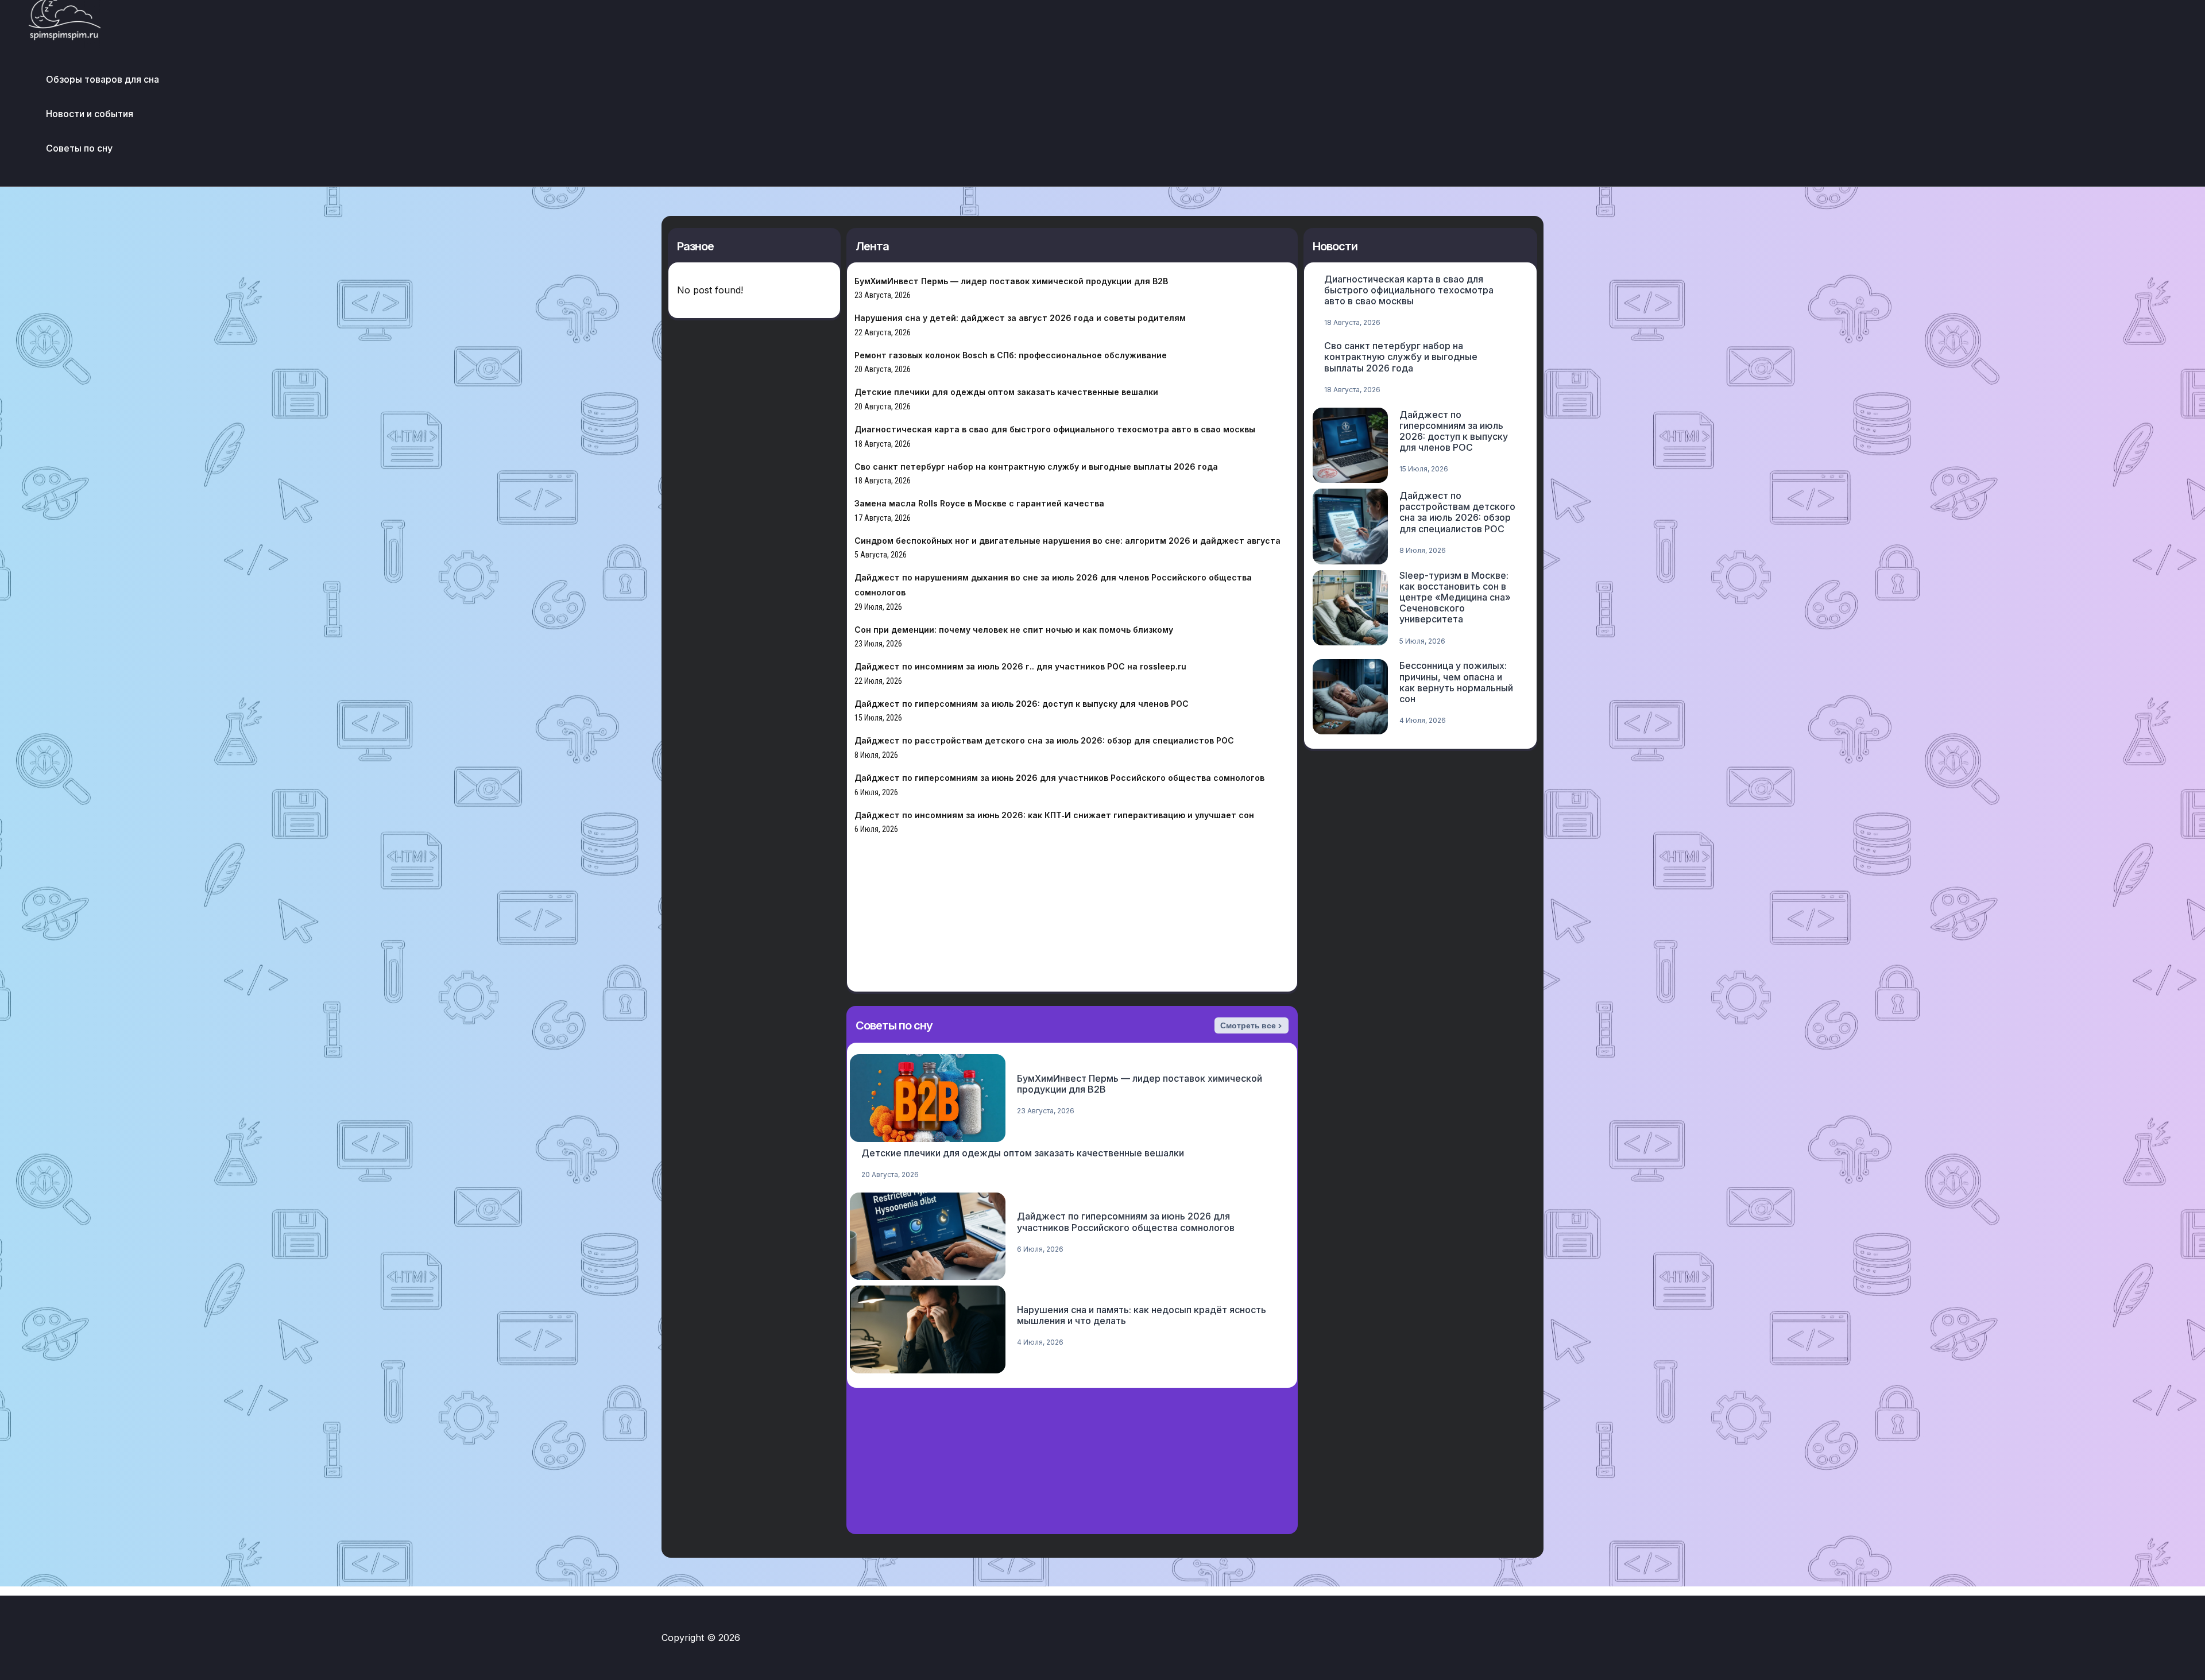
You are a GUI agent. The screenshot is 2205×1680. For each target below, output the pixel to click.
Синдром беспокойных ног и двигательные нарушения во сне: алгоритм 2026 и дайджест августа (1067, 541)
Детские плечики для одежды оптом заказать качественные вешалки (1006, 392)
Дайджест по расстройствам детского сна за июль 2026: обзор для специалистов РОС (1044, 740)
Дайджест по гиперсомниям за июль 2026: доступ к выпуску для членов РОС (1022, 704)
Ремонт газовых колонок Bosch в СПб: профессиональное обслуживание (1011, 355)
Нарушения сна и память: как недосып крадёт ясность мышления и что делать (1142, 1315)
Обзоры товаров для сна (102, 79)
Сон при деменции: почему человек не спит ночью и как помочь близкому (1014, 630)
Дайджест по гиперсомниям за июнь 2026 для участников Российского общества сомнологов (1059, 778)
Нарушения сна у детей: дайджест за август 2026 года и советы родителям (1020, 318)
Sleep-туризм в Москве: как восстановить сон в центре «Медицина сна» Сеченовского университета (1455, 597)
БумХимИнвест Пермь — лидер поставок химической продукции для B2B (1011, 281)
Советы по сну (79, 148)
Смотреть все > (1251, 1025)
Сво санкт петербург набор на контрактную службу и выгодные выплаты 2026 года (1036, 467)
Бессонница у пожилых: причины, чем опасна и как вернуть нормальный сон (1456, 682)
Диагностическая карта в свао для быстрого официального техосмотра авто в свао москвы (1055, 429)
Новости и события (90, 114)
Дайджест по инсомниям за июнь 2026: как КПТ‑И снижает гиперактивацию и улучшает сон (1054, 815)
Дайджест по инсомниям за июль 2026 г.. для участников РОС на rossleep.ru (1020, 666)
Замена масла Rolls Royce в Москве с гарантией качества (979, 503)
